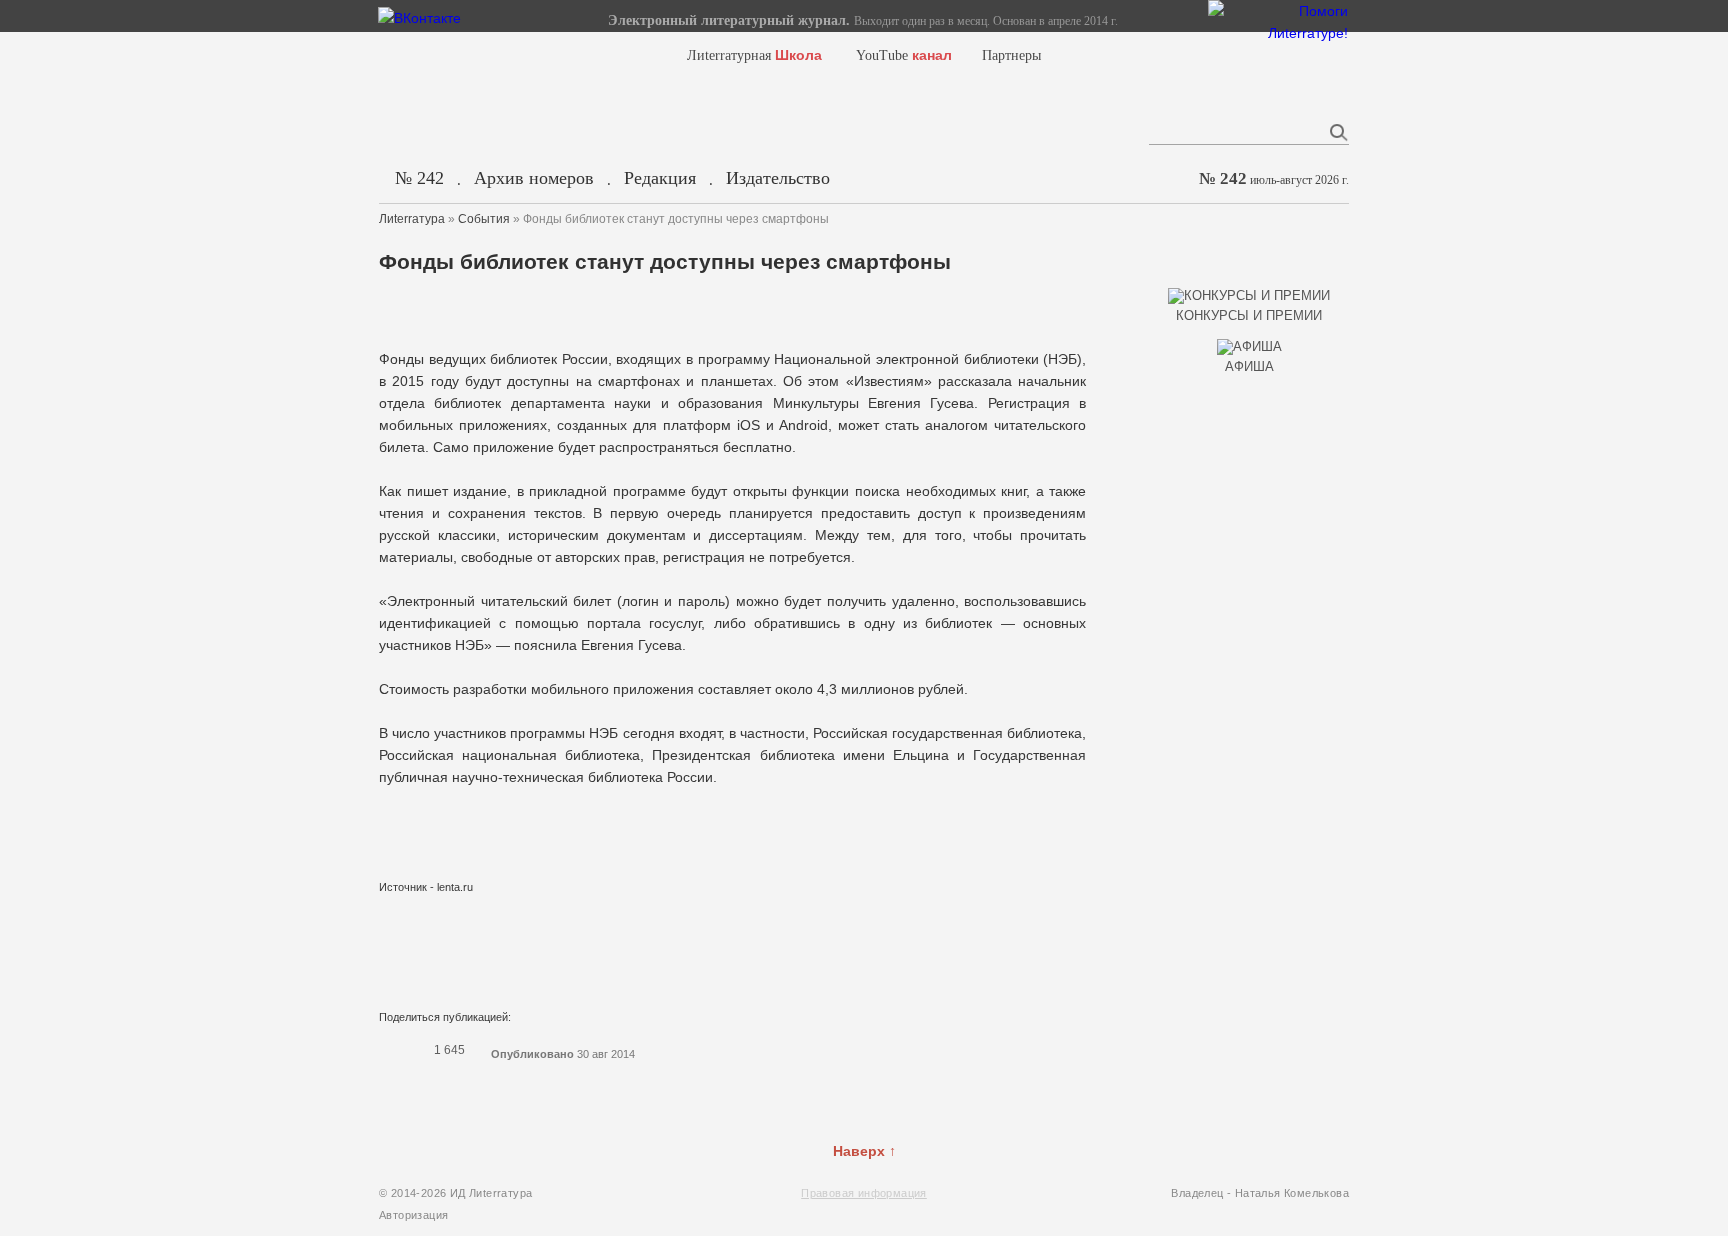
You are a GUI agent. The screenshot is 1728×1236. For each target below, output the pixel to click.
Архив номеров (534, 178)
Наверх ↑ (864, 1151)
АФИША (1249, 366)
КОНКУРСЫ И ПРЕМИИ (1249, 315)
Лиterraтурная (754, 55)
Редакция (660, 178)
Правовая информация (864, 1193)
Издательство (778, 178)
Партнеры (1011, 55)
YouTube (904, 55)
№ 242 (419, 178)
